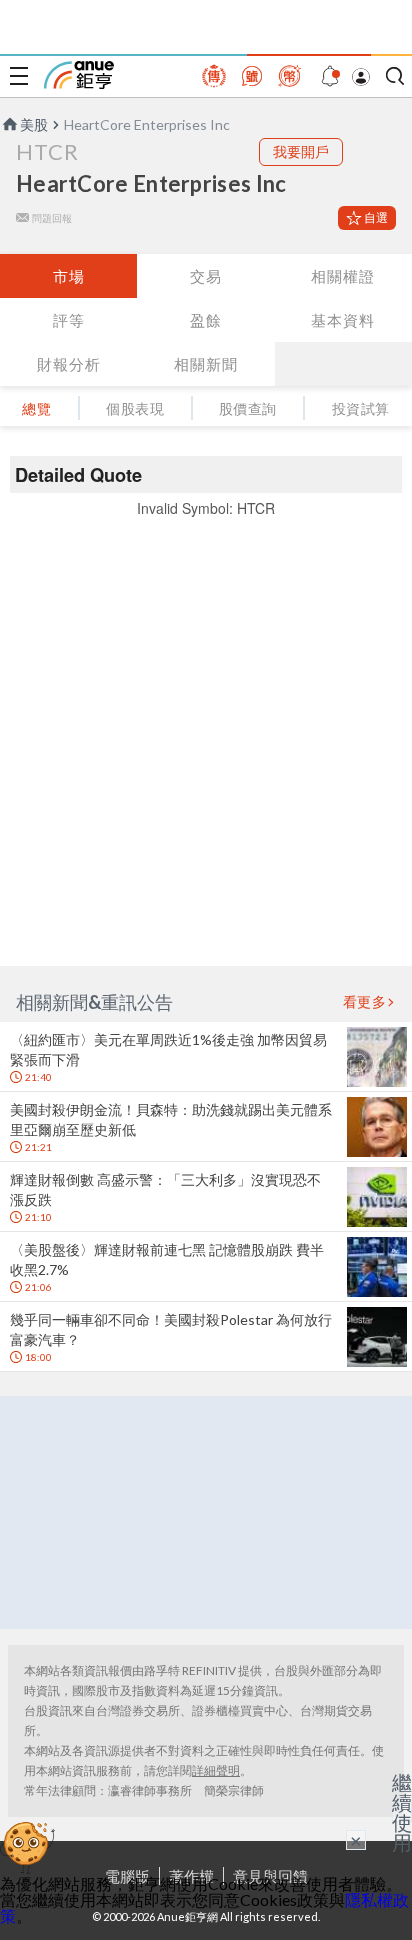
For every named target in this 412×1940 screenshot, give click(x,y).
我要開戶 (301, 151)
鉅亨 (79, 75)
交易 (206, 276)
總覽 (36, 408)
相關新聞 (206, 364)
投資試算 (361, 408)
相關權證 (343, 276)
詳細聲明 (216, 1770)
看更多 (365, 1002)
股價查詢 (248, 408)
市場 (69, 276)
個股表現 (135, 408)
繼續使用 (402, 1812)
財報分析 (69, 364)
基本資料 (343, 320)
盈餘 (206, 320)
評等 (69, 320)
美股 (34, 124)
